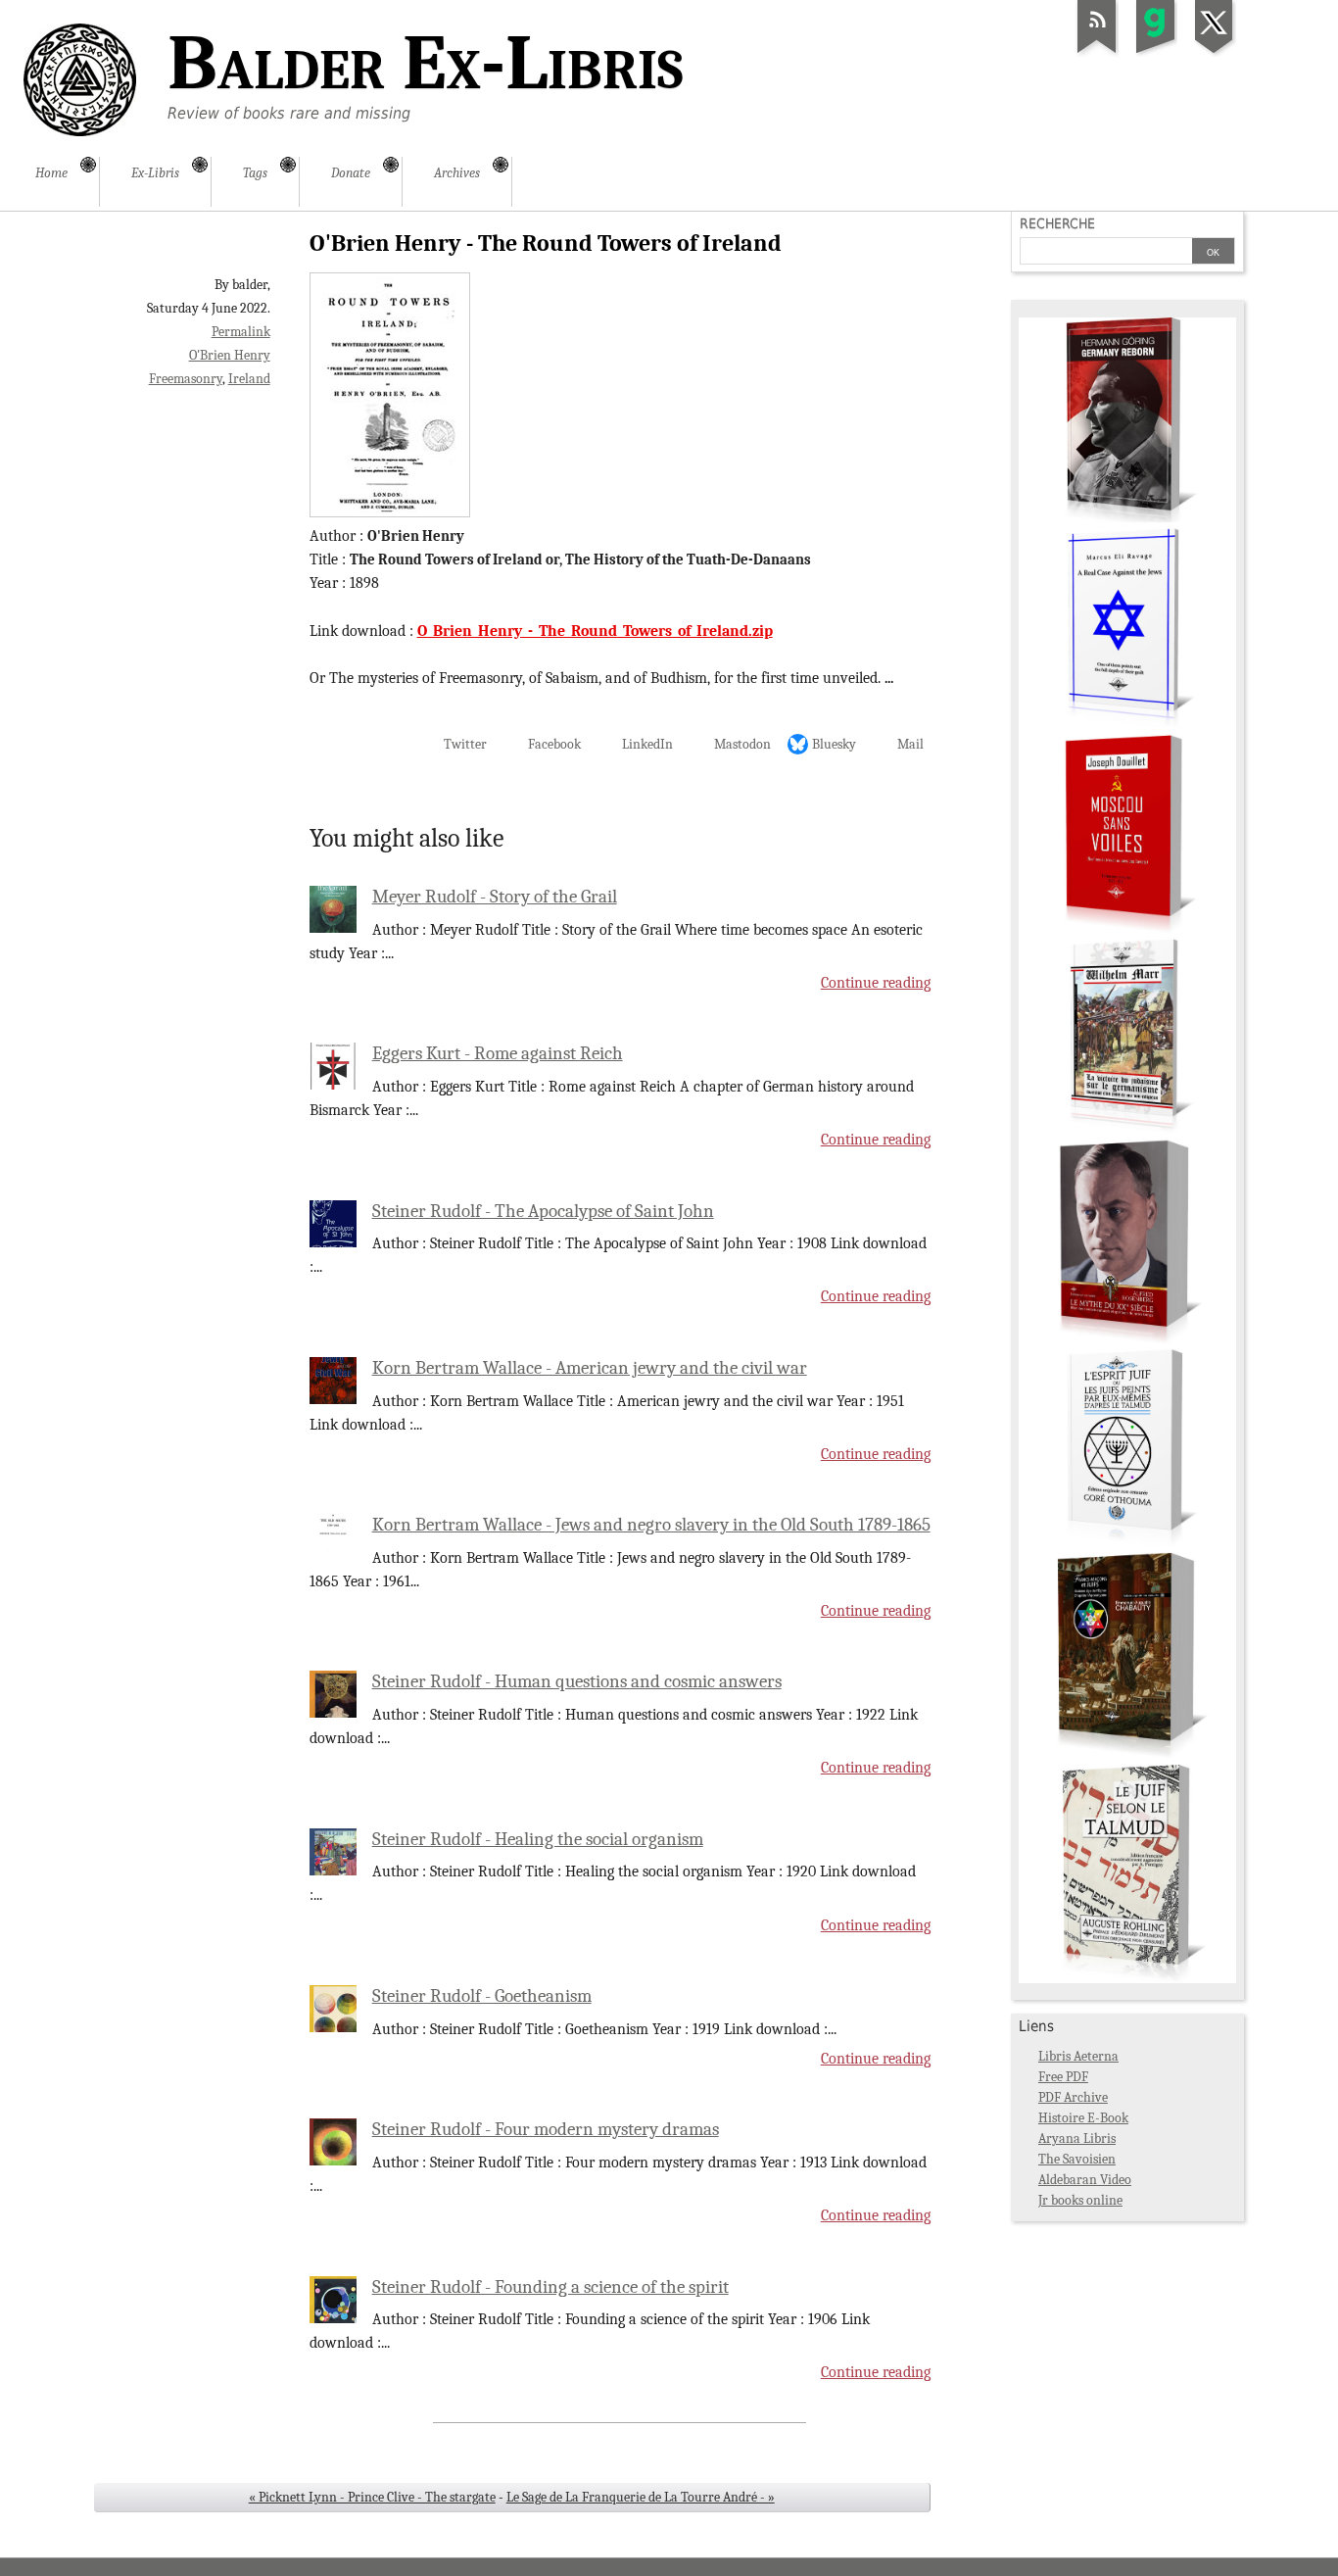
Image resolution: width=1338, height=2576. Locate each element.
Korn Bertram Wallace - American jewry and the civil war (590, 1368)
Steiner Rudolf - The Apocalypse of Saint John (543, 1211)
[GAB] (1156, 53)
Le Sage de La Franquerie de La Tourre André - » (641, 2497)
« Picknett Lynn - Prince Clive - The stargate (372, 2497)
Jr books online (1080, 2200)
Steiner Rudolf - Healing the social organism (538, 1839)
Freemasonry (186, 379)
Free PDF (1063, 2077)
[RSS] (1097, 53)
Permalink (241, 332)
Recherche (1057, 223)
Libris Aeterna (1078, 2056)
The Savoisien (1077, 2159)
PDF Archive (1073, 2097)
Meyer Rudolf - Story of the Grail (495, 897)
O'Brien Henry (230, 355)
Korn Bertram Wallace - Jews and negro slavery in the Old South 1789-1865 (651, 1525)
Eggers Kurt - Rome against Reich (498, 1053)
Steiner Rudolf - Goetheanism (482, 1996)
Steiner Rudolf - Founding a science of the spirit (550, 2287)
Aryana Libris (1077, 2139)
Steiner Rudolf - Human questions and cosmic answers (577, 1681)
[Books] (1127, 1979)
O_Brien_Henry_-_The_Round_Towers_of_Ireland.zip (595, 631)
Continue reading (876, 983)
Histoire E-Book (1083, 2118)
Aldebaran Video (1085, 2180)
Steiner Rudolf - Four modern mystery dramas (546, 2129)
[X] (1215, 53)
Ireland (249, 379)
